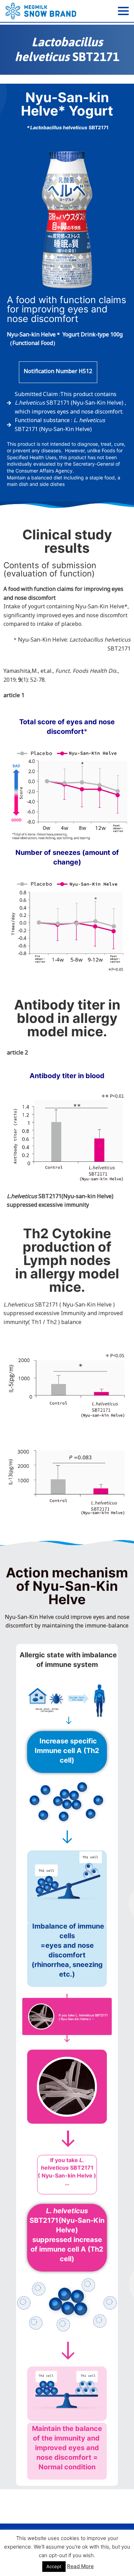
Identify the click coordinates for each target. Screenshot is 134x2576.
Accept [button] (54, 2566)
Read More (80, 2566)
